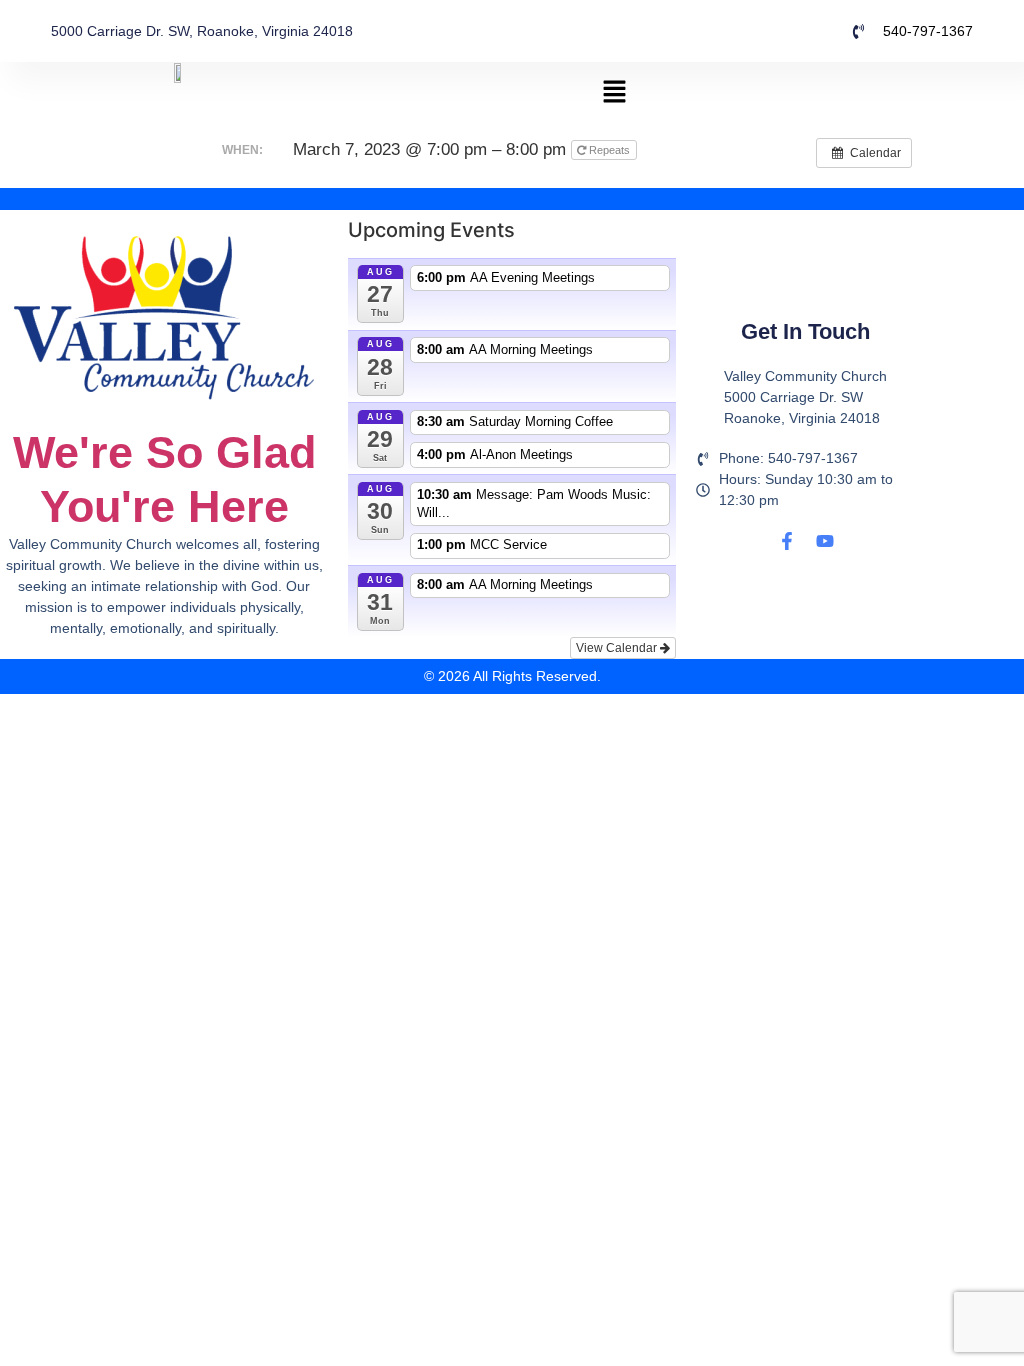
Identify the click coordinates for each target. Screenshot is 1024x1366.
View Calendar (618, 648)
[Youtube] (825, 541)
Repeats (609, 150)
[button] (615, 92)
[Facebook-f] (787, 541)
